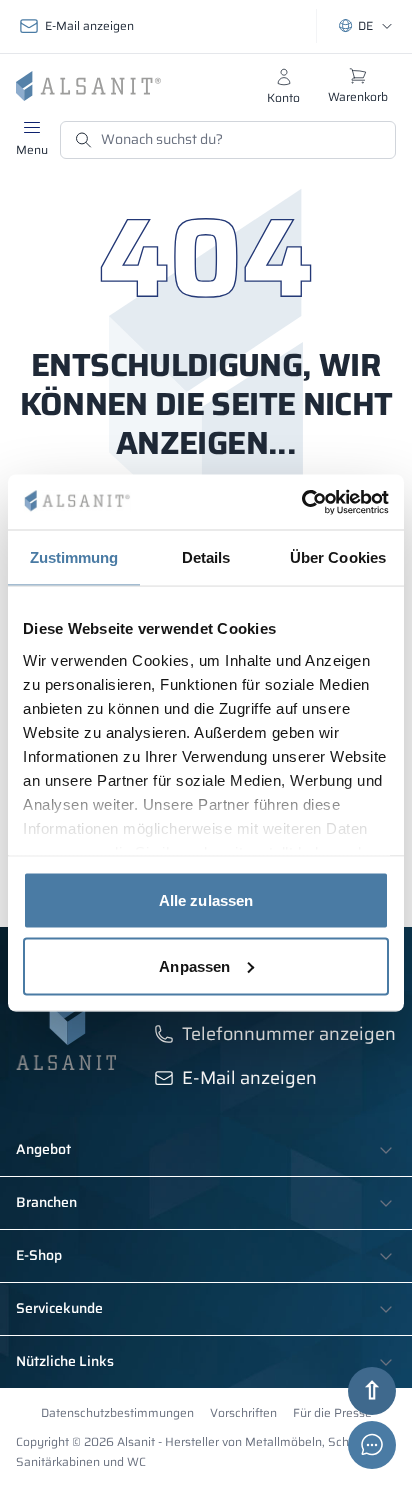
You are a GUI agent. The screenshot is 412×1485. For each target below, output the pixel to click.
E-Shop (39, 1256)
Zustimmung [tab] (74, 557)
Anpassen (194, 965)
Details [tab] (206, 557)
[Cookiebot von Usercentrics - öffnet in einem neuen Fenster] (301, 502)
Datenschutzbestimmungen (117, 1412)
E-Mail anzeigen (89, 25)
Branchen (46, 1203)
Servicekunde (59, 1309)
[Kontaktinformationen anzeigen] (372, 1445)
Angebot (43, 1150)
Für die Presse (332, 1412)
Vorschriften (243, 1412)
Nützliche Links (65, 1362)
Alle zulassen (206, 900)
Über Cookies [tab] (338, 557)
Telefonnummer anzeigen (289, 1034)
